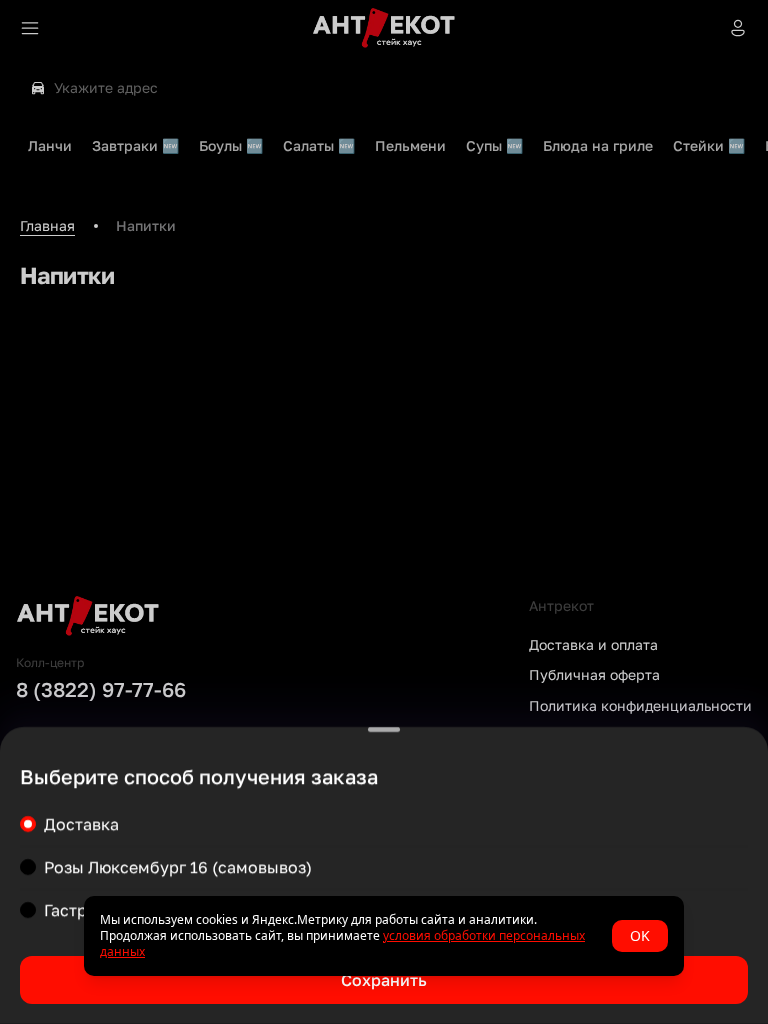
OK (640, 935)
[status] (384, 936)
